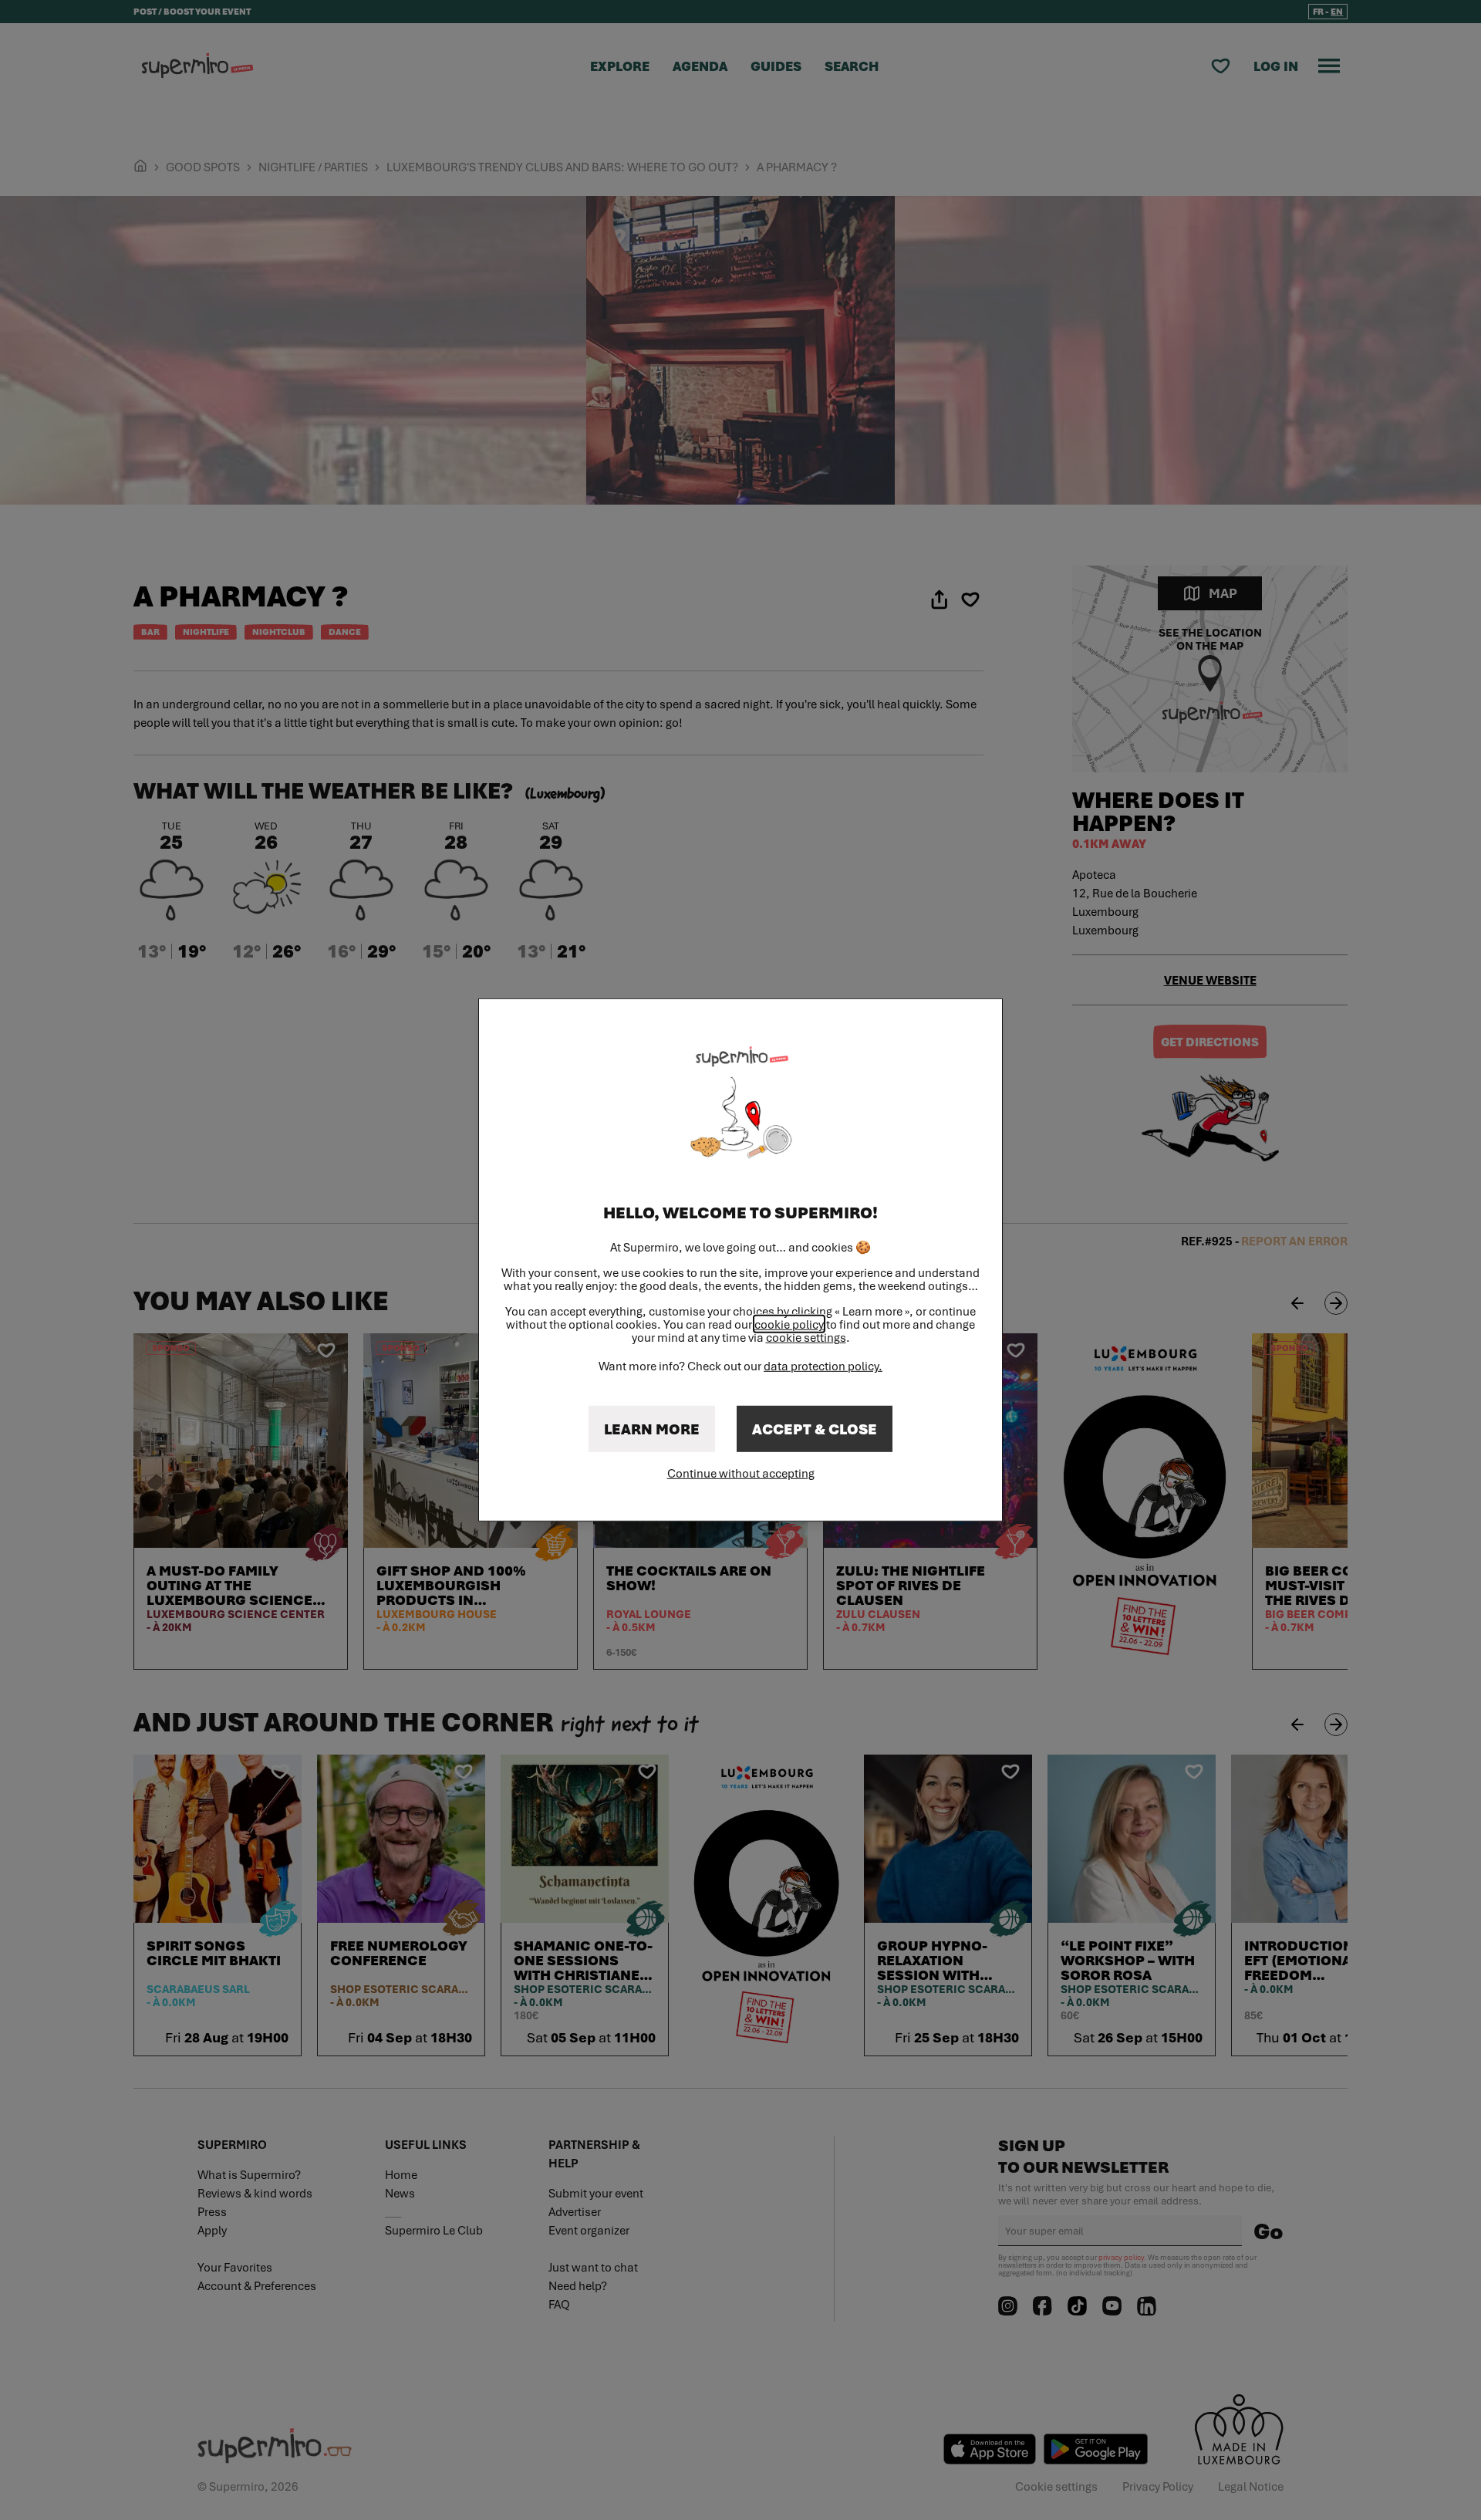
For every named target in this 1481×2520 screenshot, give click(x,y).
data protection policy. (823, 1366)
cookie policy (789, 1324)
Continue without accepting (741, 1473)
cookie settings (806, 1338)
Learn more (652, 1429)
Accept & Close (815, 1429)
